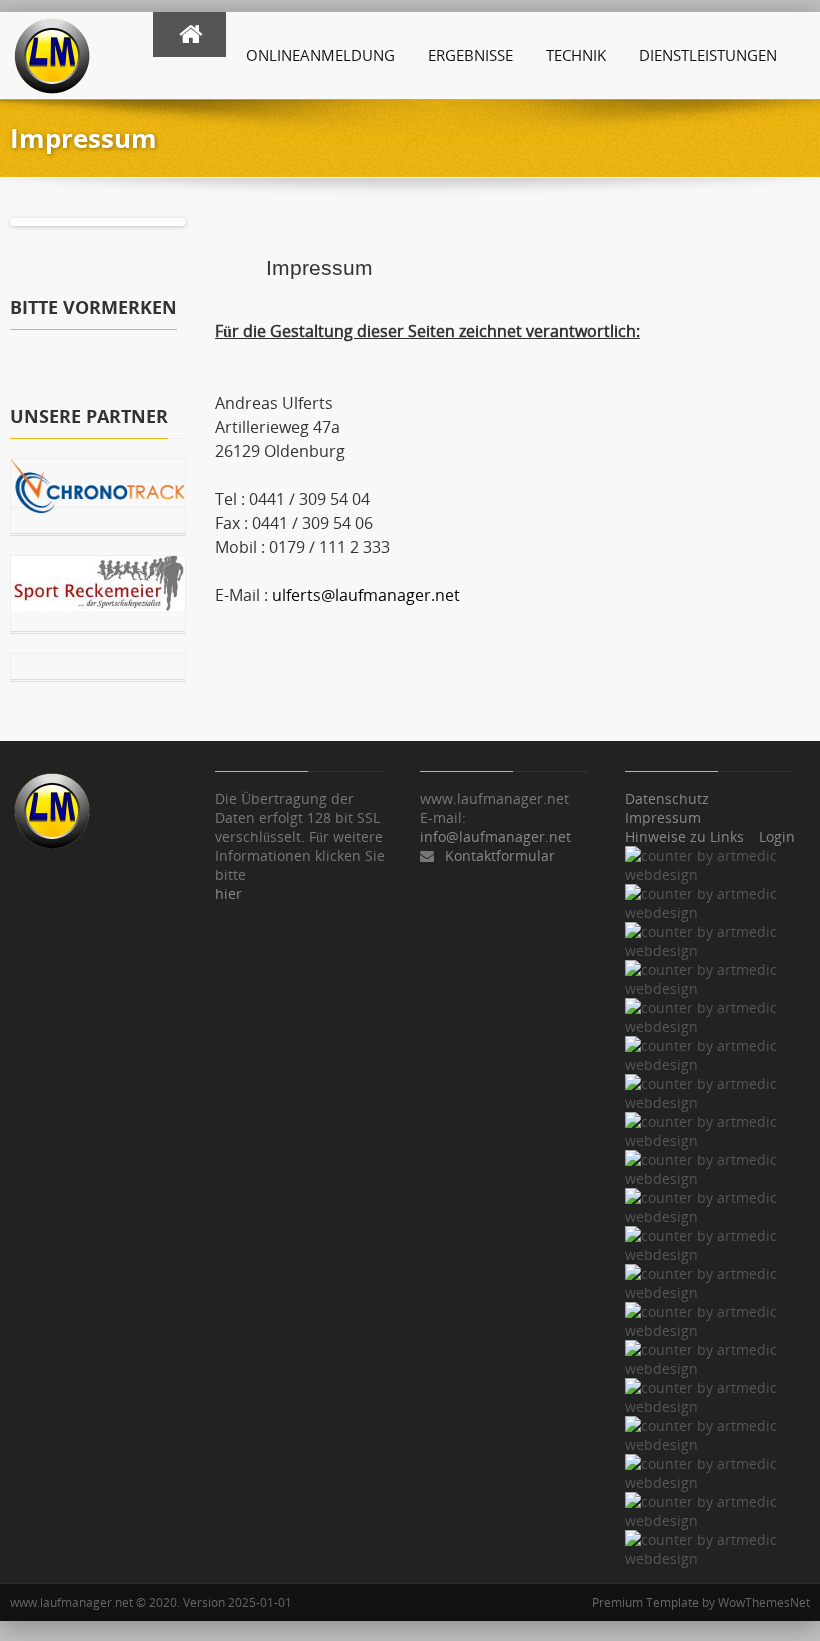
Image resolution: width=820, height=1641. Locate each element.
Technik (576, 55)
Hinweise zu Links (684, 836)
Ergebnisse (470, 55)
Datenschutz (667, 798)
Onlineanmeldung (320, 55)
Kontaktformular (500, 855)
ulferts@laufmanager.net (366, 595)
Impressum (663, 817)
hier (228, 893)
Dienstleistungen (708, 55)
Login (777, 836)
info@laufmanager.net (495, 836)
